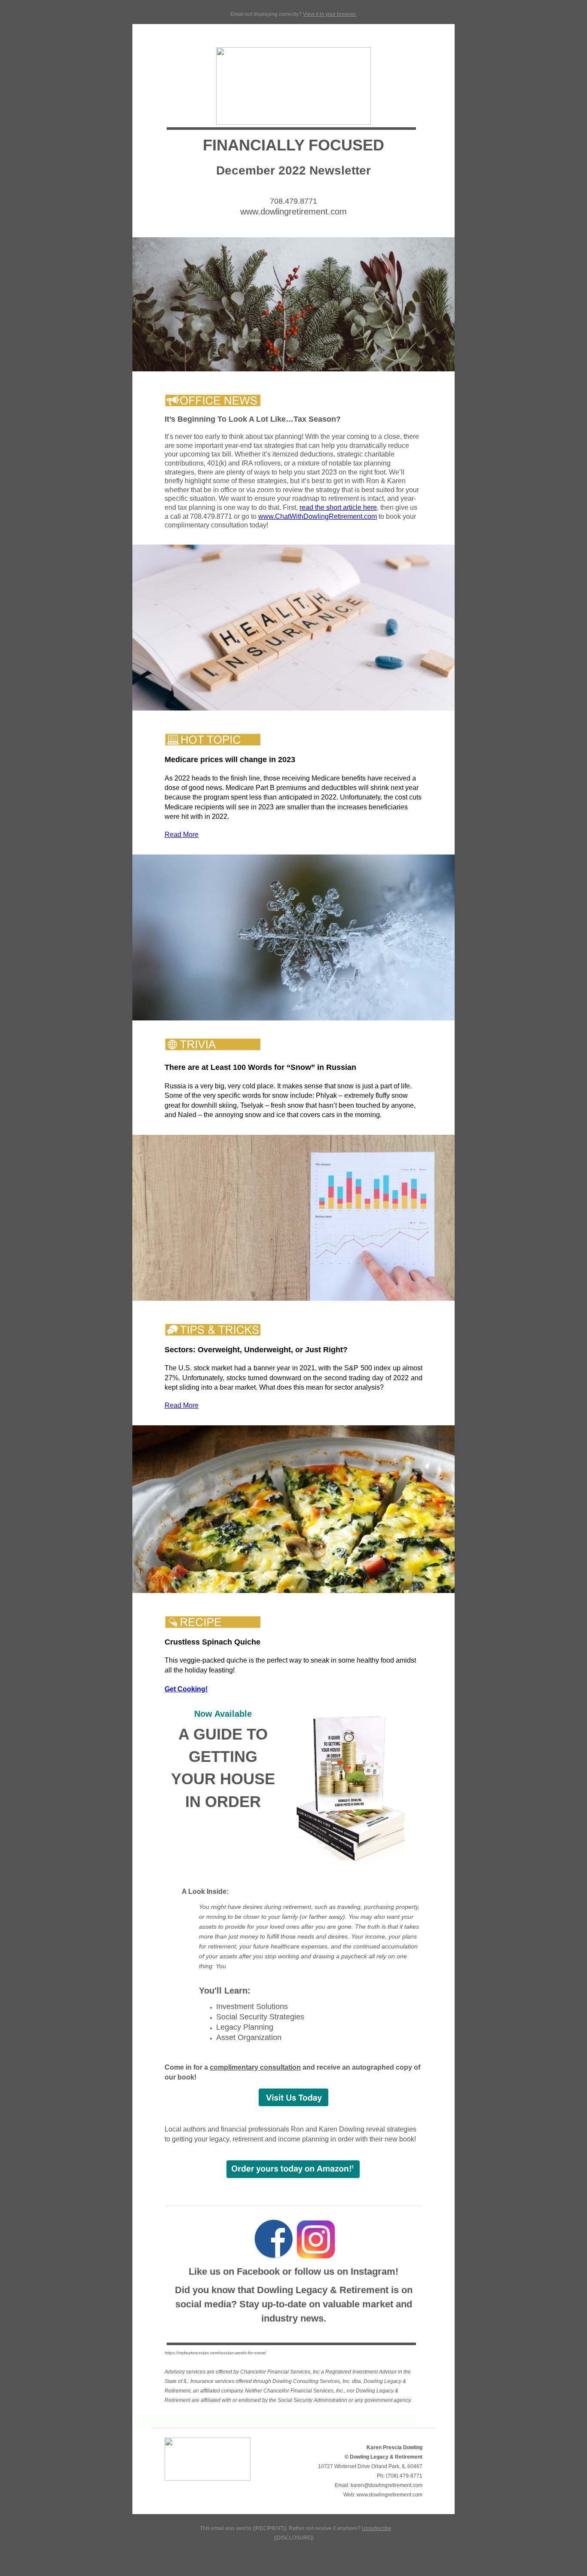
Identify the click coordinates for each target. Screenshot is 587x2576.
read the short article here (338, 507)
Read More (182, 835)
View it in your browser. (330, 14)
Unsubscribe (377, 2528)
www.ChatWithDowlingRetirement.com (318, 516)
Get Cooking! (186, 1689)
